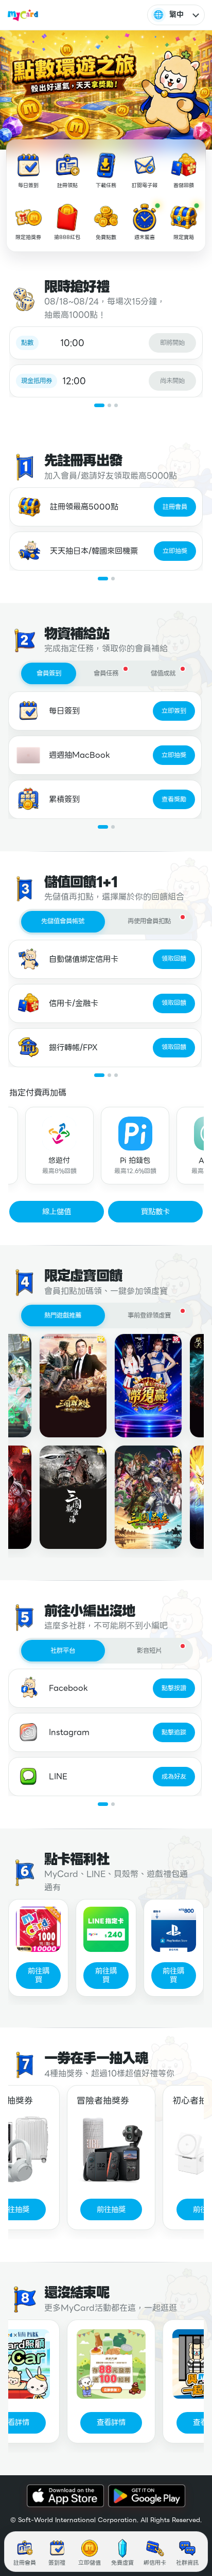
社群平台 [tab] (63, 1651)
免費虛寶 (122, 2563)
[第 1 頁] (99, 405)
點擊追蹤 (174, 1732)
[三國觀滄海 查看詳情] (65, 1497)
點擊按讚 (174, 1688)
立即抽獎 (175, 551)
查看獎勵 (174, 799)
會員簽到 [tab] (49, 673)
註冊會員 (175, 507)
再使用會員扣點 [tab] (149, 921)
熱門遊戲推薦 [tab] (63, 1316)
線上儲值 (57, 1212)
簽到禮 (57, 2563)
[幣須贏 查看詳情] (140, 1386)
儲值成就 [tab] (163, 673)
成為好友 (174, 1777)
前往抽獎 (103, 2209)
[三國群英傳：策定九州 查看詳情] (65, 1386)
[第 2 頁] (109, 405)
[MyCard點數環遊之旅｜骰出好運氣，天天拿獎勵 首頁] (23, 15)
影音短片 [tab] (149, 1651)
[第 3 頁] (116, 405)
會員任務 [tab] (106, 673)
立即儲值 (90, 2563)
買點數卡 (155, 1212)
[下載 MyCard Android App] (147, 2496)
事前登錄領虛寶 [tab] (149, 1316)
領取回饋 (174, 959)
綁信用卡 (155, 2563)
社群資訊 (187, 2563)
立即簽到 (174, 711)
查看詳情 (103, 2422)
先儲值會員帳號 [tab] (63, 921)
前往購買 (39, 1975)
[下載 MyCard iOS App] (65, 2496)
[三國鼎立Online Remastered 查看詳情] (140, 1497)
